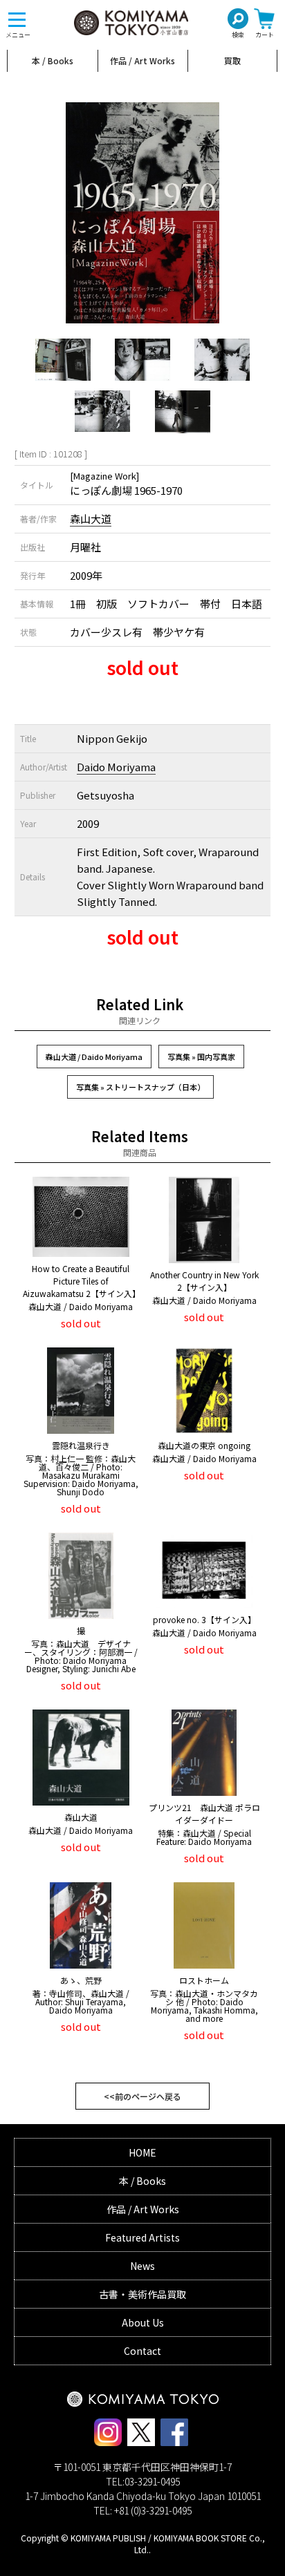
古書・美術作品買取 (142, 2294)
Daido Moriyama (116, 767)
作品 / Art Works (142, 60)
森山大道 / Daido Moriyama (94, 1057)
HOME (142, 2152)
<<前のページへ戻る (142, 2096)
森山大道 (91, 519)
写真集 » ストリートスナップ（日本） (140, 1087)
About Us (143, 2322)
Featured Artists (142, 2237)
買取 (232, 60)
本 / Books (53, 60)
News (142, 2266)
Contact (142, 2351)
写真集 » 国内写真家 (201, 1057)
